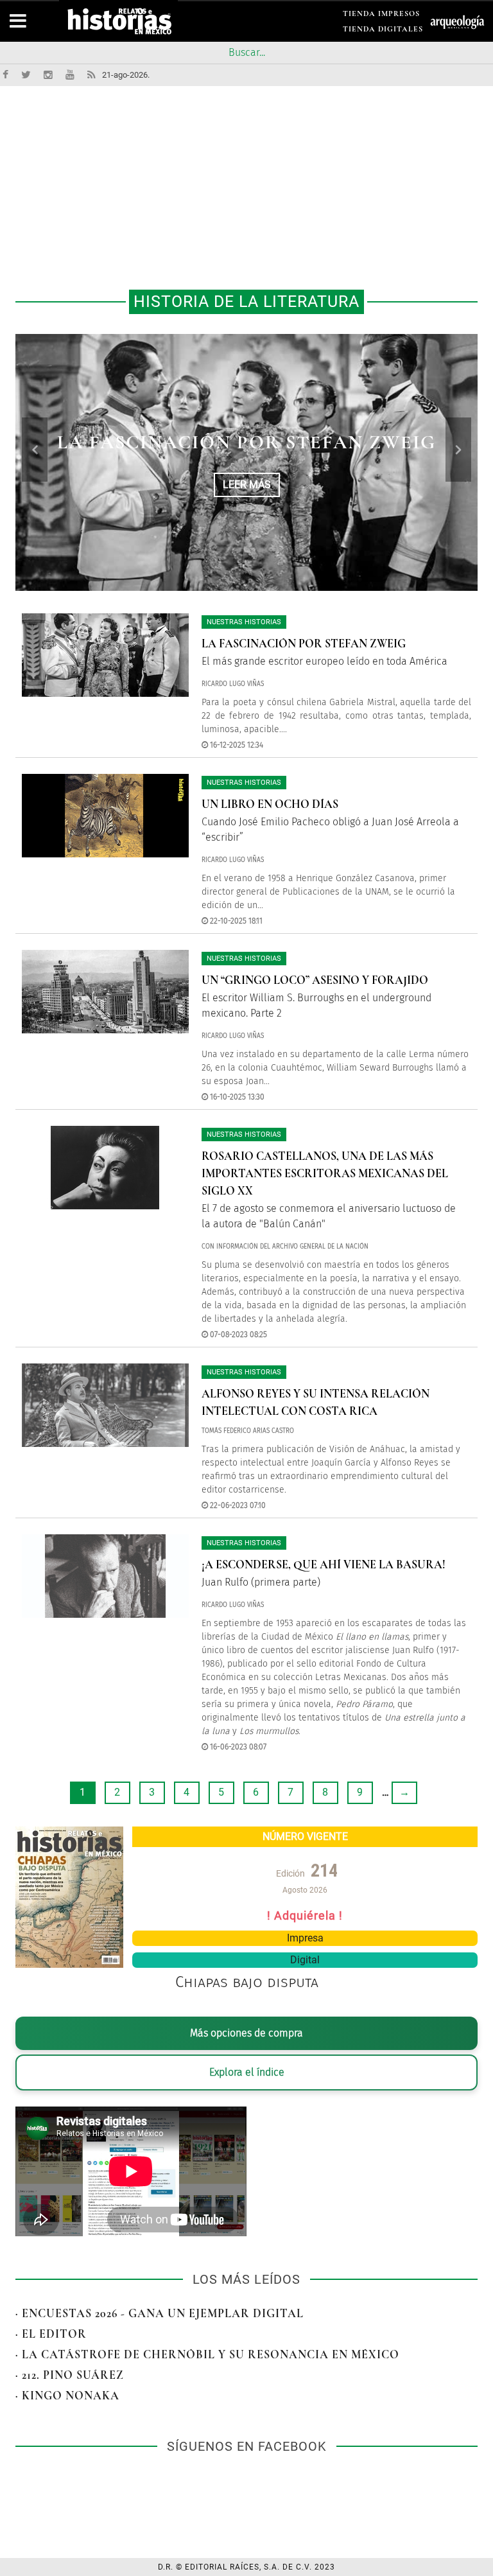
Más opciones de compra (246, 2033)
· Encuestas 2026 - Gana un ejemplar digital (160, 2313)
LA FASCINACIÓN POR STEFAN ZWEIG (304, 644)
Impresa (305, 1938)
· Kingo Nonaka (67, 2396)
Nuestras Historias (244, 622)
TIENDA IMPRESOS (381, 16)
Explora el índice (247, 2072)
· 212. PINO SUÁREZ (70, 2375)
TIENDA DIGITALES (383, 31)
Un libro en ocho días (247, 442)
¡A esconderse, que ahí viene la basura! (324, 1564)
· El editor (51, 2334)
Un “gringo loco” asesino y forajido (315, 980)
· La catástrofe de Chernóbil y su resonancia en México (207, 2354)
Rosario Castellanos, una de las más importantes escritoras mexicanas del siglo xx (325, 1173)
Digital (305, 1960)
